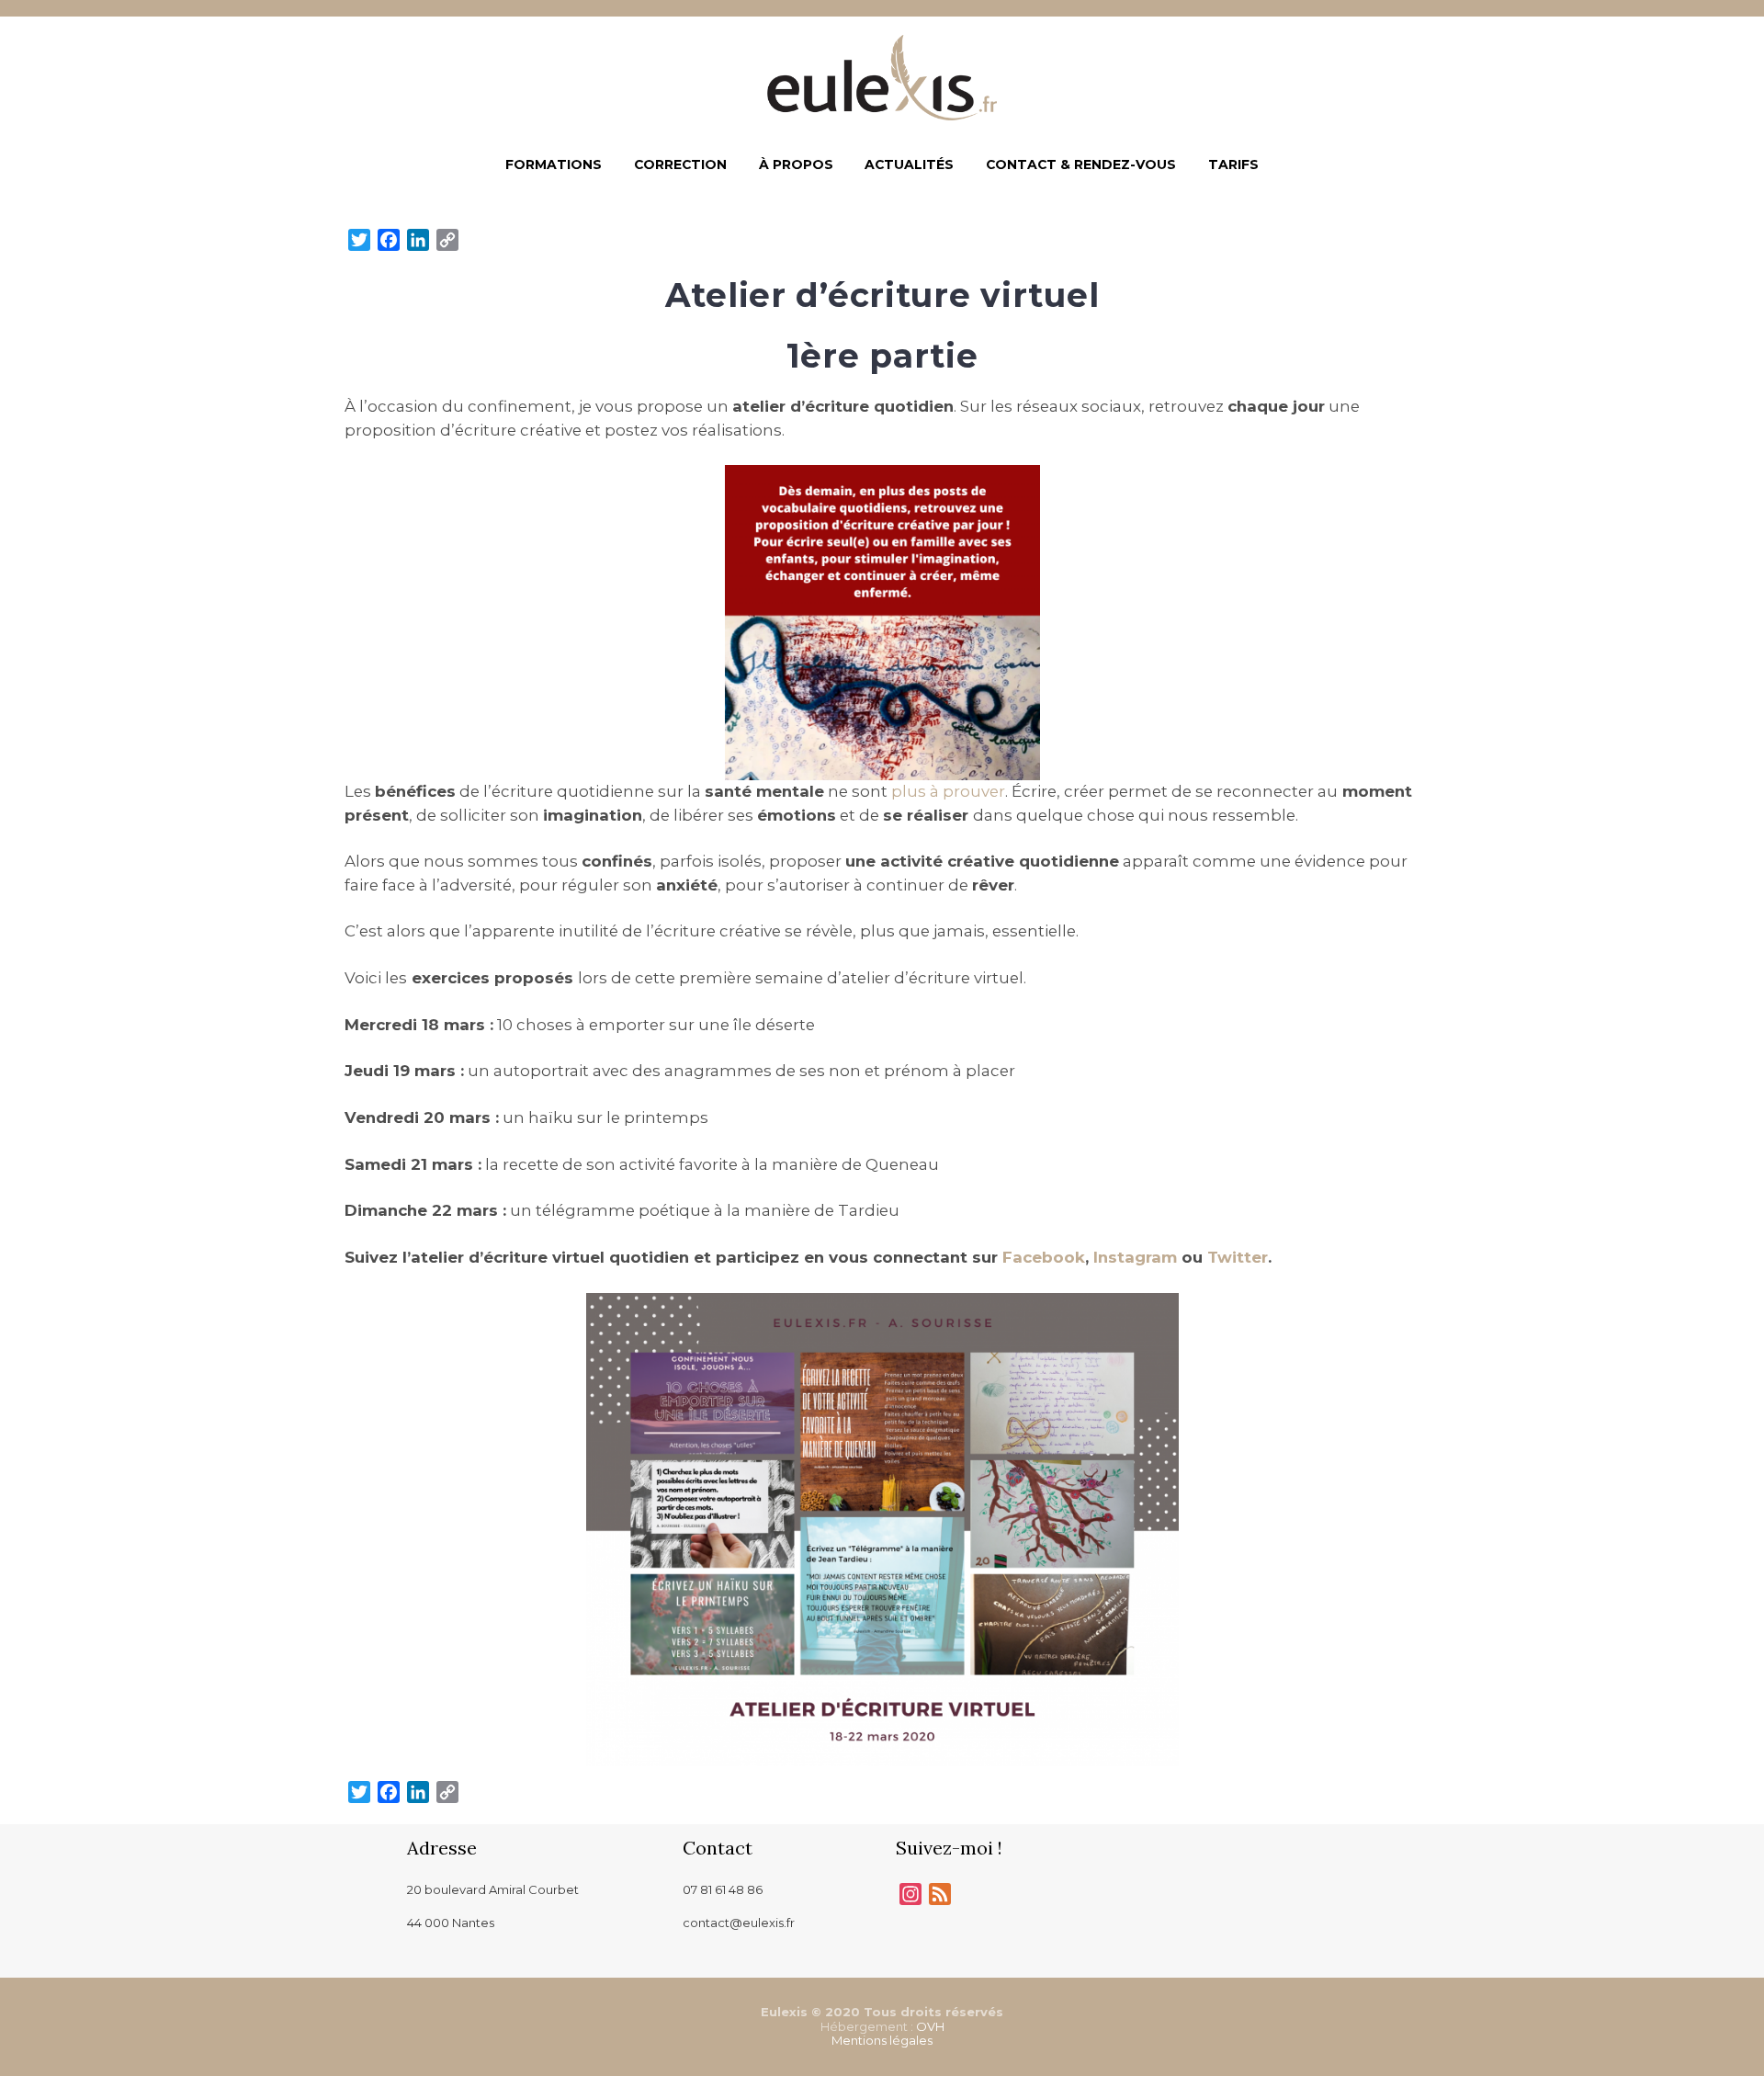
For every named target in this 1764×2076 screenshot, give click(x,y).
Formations (554, 164)
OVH (930, 2026)
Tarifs (1233, 164)
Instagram (1135, 1257)
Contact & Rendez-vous (1081, 164)
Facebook (1044, 1257)
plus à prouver (948, 791)
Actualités (909, 164)
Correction (680, 164)
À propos (796, 164)
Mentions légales (882, 2040)
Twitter (1238, 1257)
